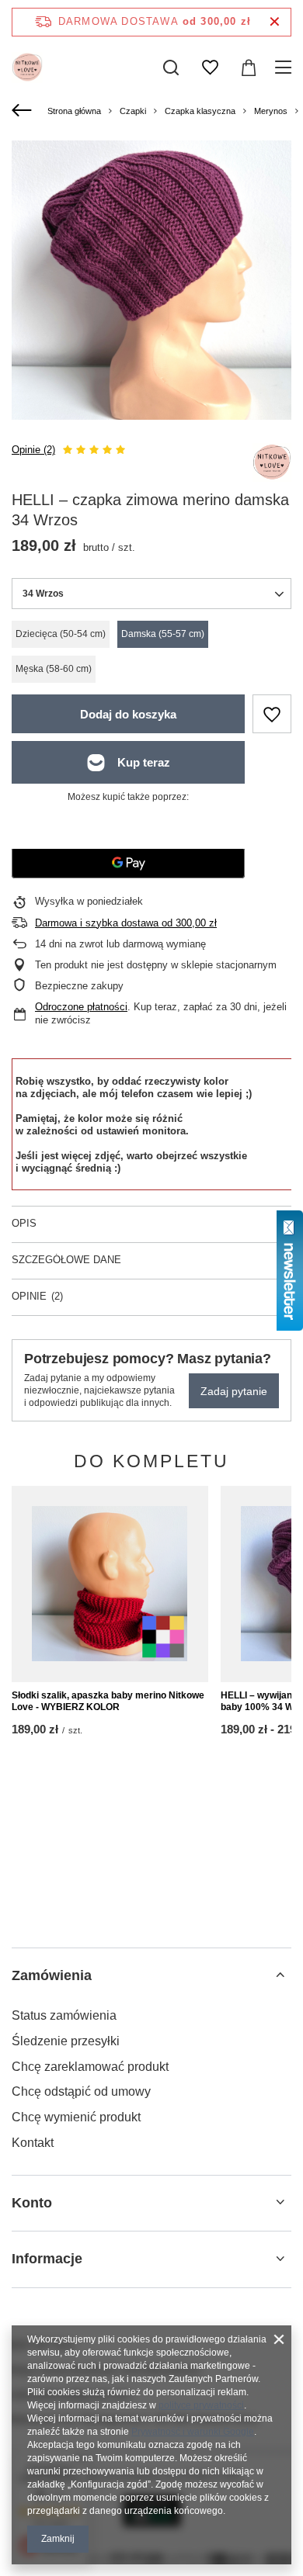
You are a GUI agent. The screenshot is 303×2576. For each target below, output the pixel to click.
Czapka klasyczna (200, 111)
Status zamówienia (64, 2015)
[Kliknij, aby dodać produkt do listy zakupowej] (272, 714)
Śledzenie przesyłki (66, 2041)
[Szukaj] (171, 68)
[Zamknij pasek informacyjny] (275, 22)
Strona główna (74, 111)
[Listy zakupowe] (210, 68)
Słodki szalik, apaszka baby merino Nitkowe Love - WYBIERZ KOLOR (108, 1702)
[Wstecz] (24, 111)
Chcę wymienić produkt (76, 2117)
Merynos (271, 111)
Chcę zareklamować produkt (90, 2067)
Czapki (133, 111)
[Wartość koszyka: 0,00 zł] (249, 68)
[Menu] (286, 68)
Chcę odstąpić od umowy (81, 2091)
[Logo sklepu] (27, 68)
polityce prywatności (201, 2405)
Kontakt (33, 2143)
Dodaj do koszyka (128, 714)
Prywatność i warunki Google (193, 2432)
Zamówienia (52, 1975)
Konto (32, 2203)
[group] (151, 280)
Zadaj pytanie (234, 1391)
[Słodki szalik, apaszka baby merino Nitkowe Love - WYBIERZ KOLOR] (110, 1584)
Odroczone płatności (81, 1007)
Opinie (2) (33, 450)
